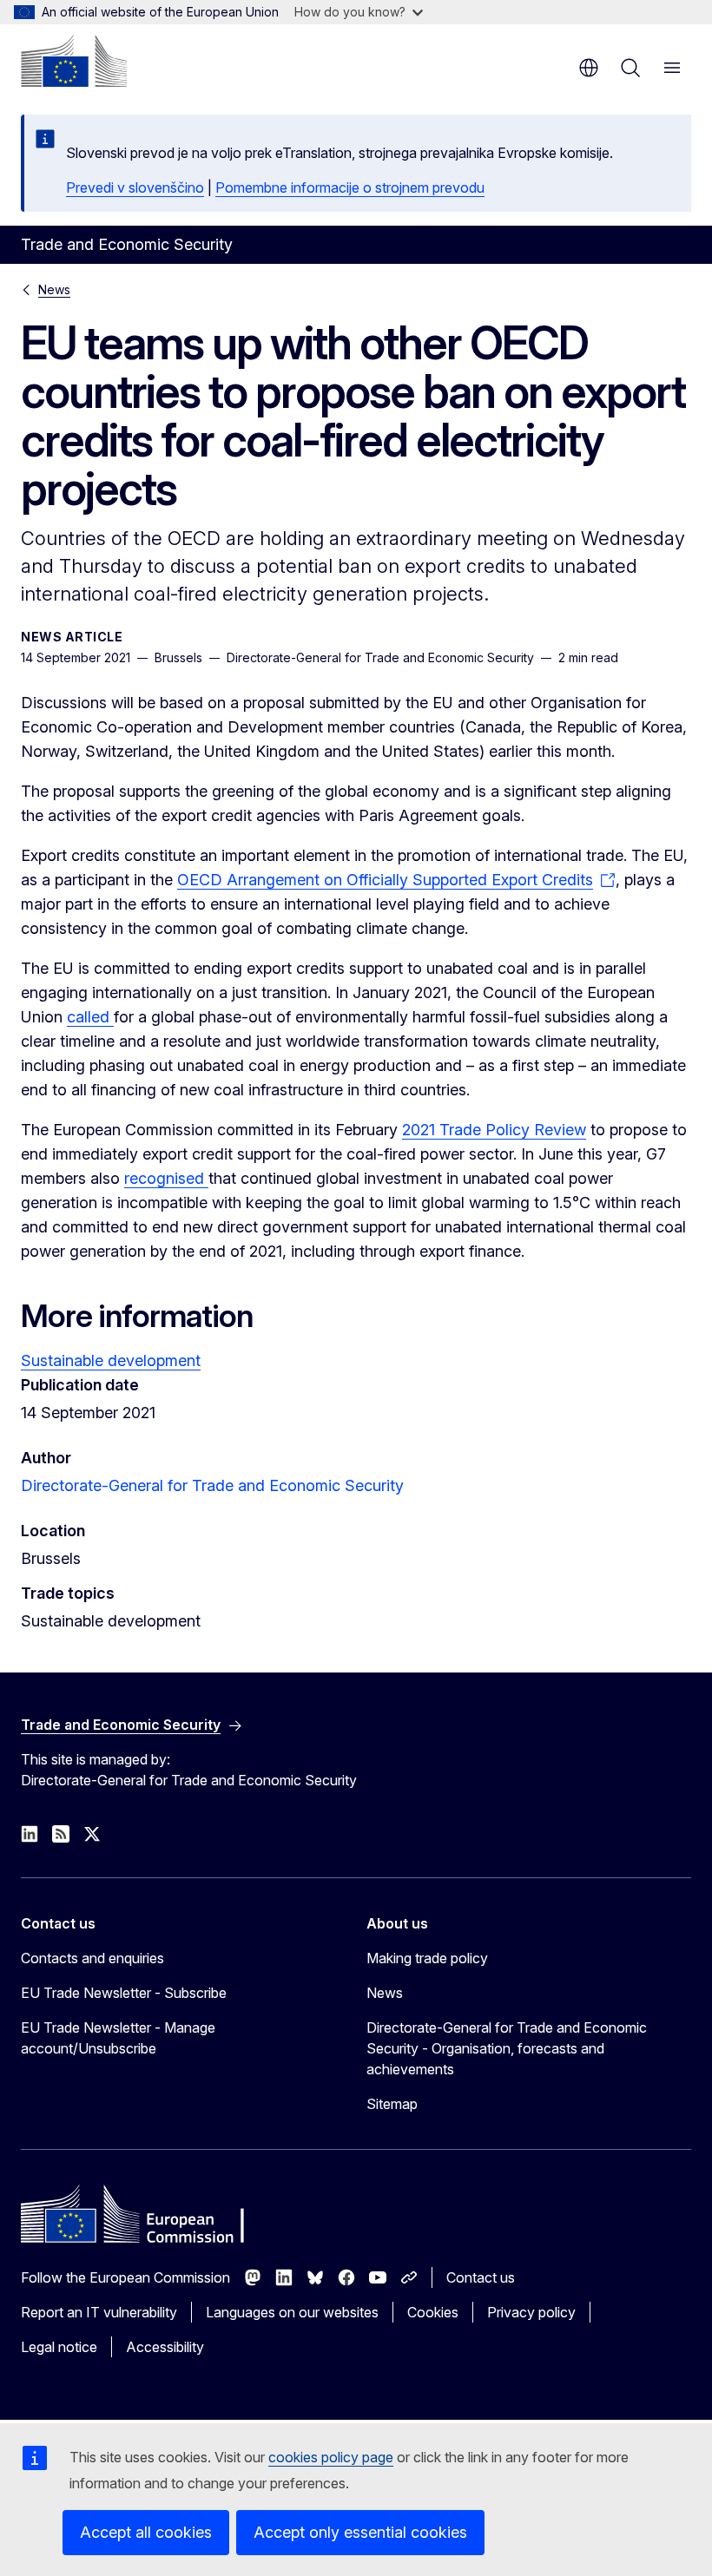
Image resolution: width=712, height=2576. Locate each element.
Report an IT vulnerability (99, 2312)
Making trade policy (427, 1958)
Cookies (433, 2312)
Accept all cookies (146, 2532)
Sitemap (392, 2104)
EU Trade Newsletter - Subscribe (124, 1993)
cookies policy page (331, 2457)
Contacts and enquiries (92, 1958)
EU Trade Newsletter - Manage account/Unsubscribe (118, 2038)
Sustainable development (111, 1360)
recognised (166, 1178)
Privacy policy (531, 2312)
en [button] (589, 68)
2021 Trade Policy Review (494, 1130)
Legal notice (59, 2347)
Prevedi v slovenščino (135, 187)
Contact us (481, 2277)
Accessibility (165, 2347)
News (54, 289)
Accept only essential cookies (360, 2532)
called (90, 1017)
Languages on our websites (292, 2312)
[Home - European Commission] (74, 61)
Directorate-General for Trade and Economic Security (212, 1485)
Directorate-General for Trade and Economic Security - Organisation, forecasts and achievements (507, 2048)
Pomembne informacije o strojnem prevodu (350, 187)
